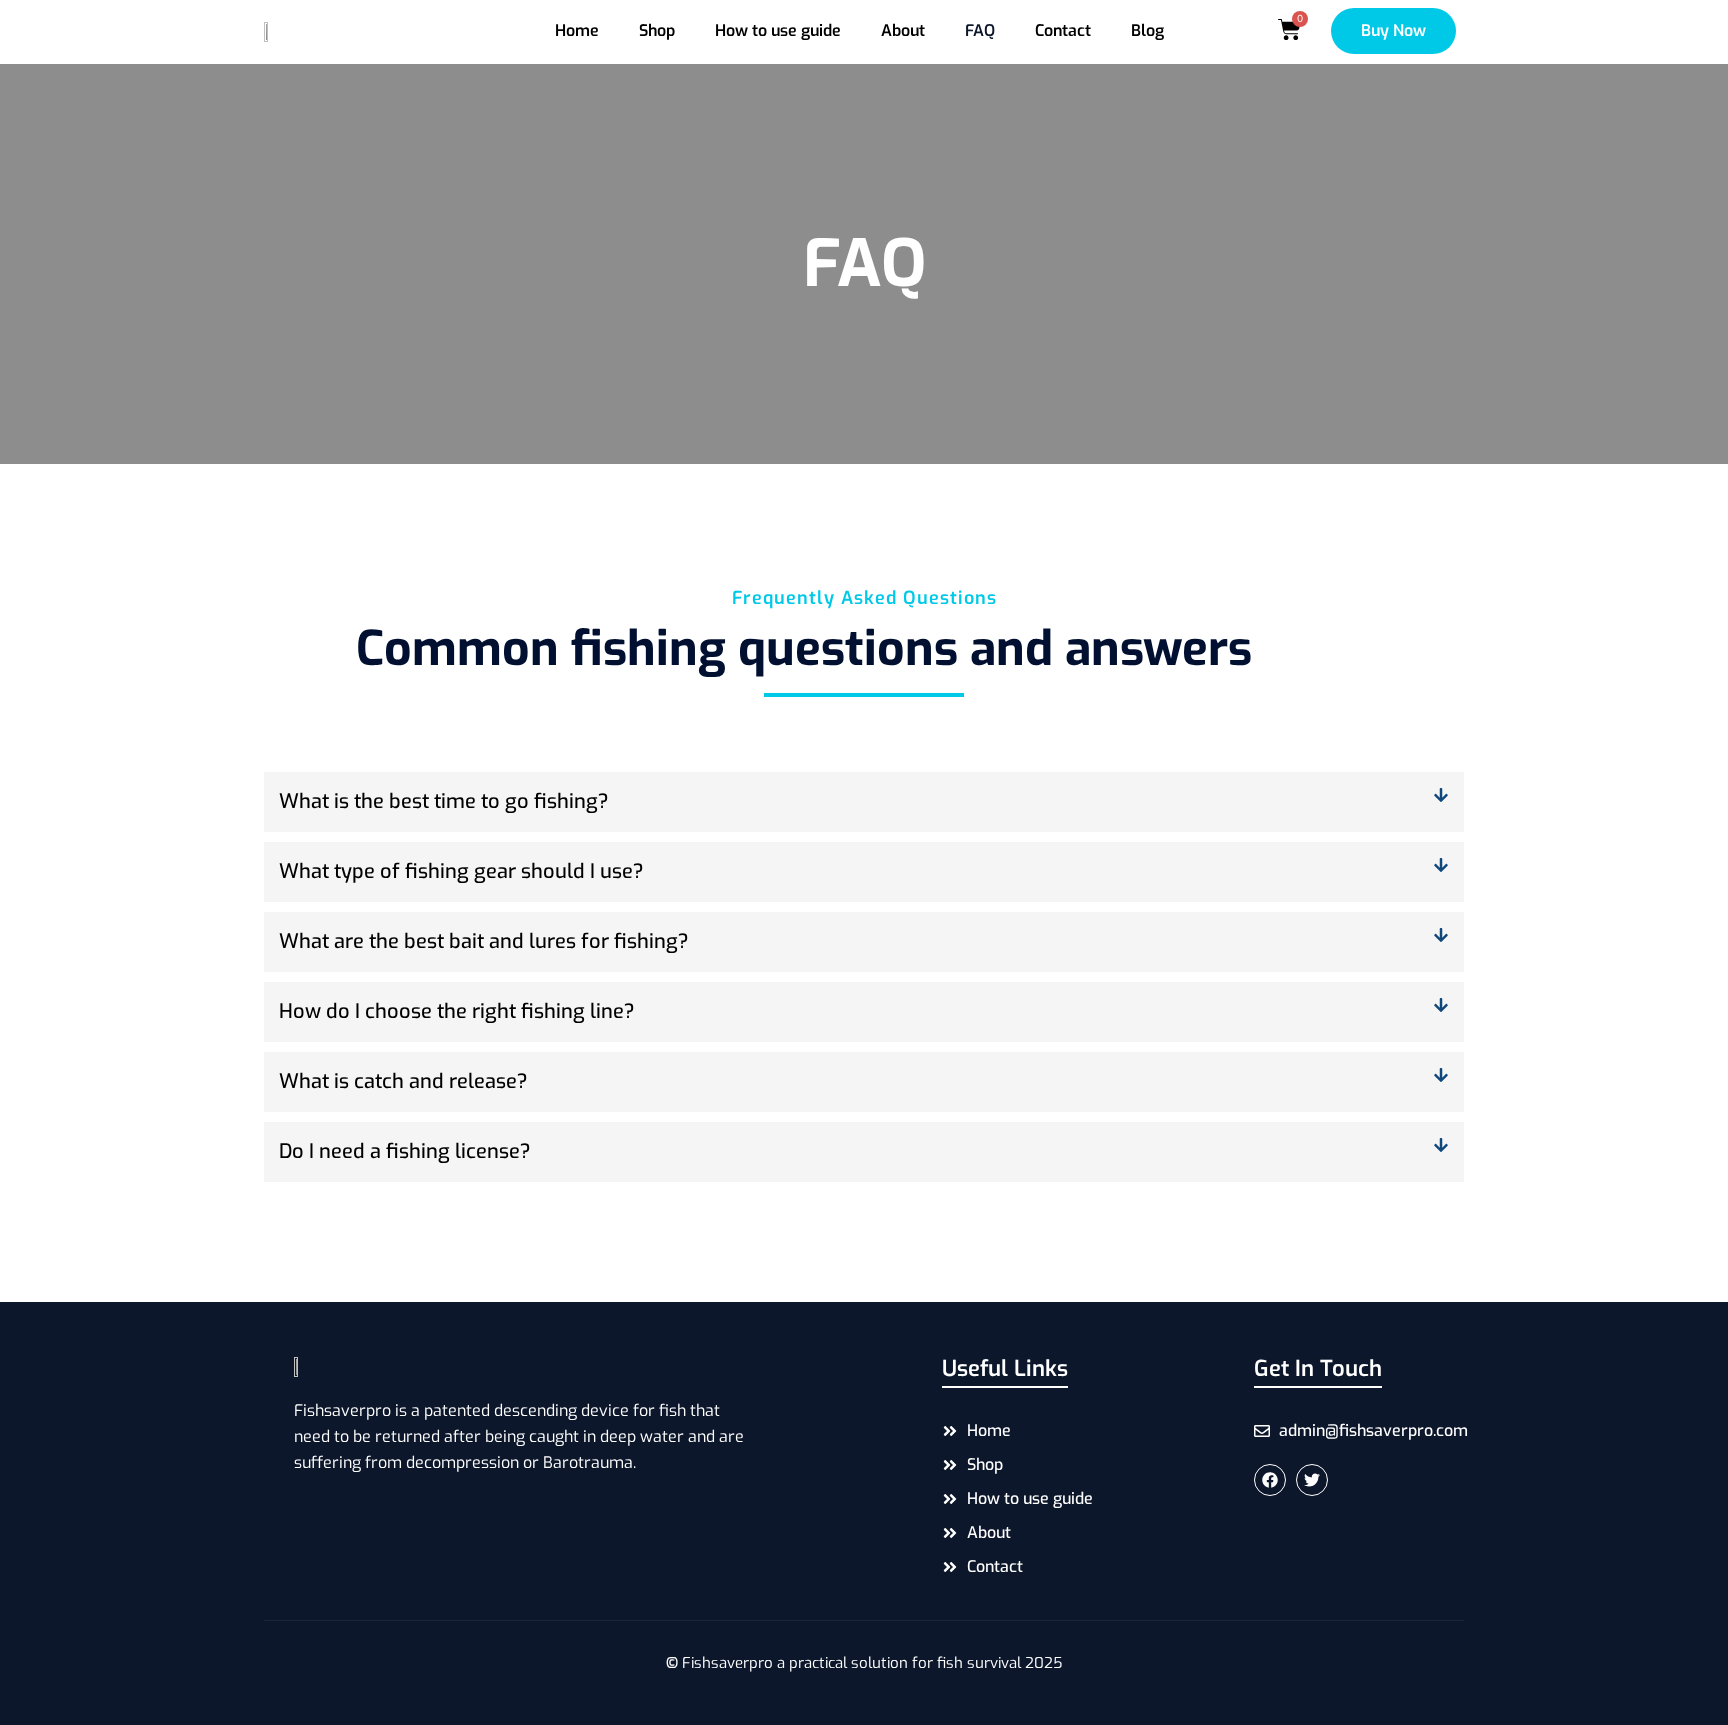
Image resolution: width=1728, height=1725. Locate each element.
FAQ (980, 30)
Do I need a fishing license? (405, 1151)
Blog (1147, 30)
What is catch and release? (403, 1081)
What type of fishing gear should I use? (461, 871)
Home (577, 30)
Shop (657, 30)
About (903, 30)
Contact (1063, 30)
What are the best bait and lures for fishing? (484, 941)
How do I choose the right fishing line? (457, 1011)
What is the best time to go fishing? (444, 801)
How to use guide (778, 30)
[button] (864, 802)
